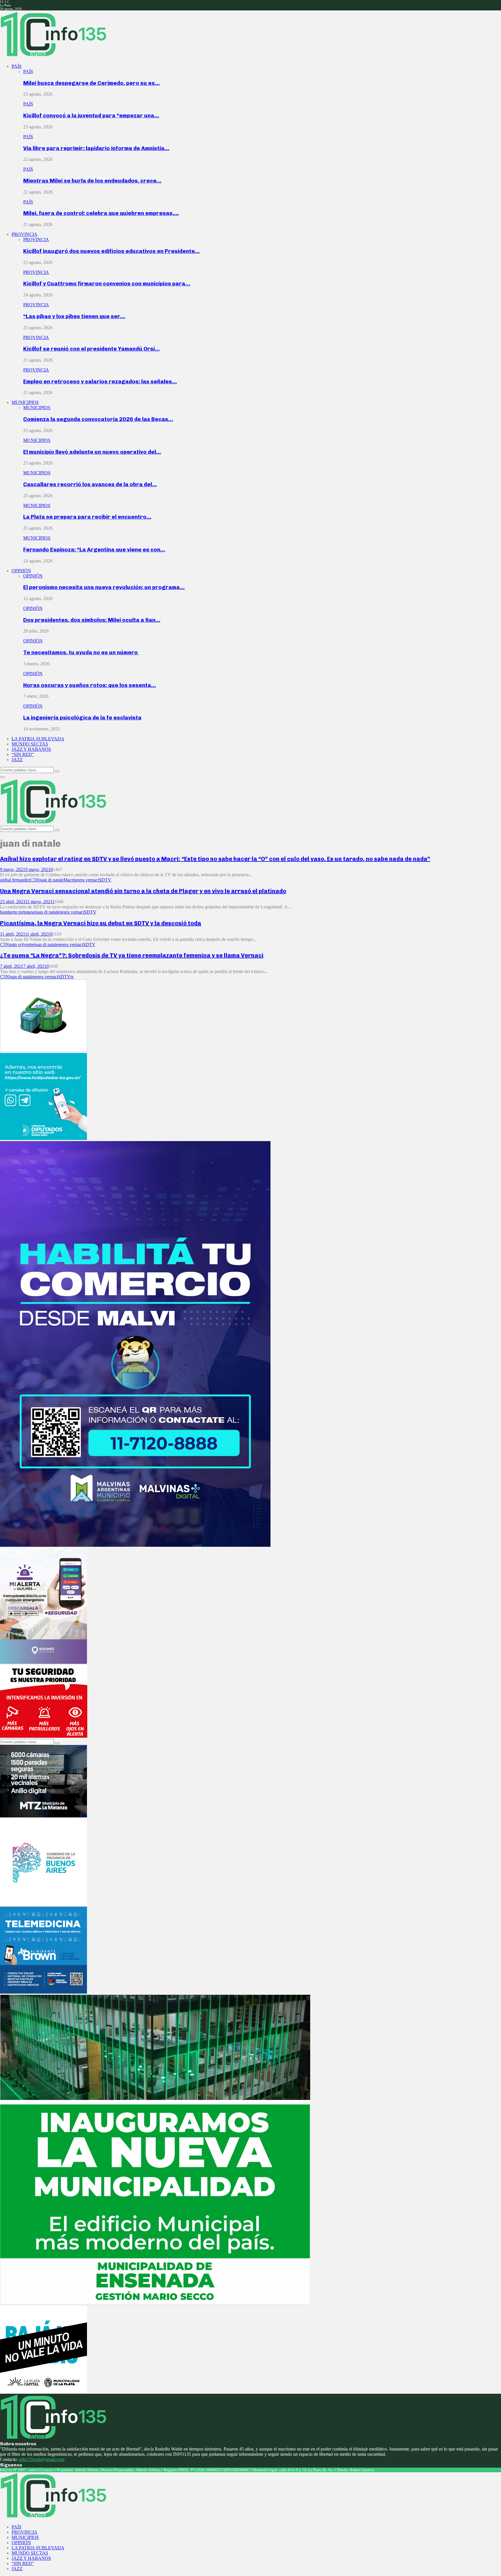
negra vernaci (87, 880)
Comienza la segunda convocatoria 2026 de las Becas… (98, 419)
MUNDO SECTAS (30, 744)
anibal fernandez (15, 880)
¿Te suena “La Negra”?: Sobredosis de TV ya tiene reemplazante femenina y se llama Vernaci (132, 955)
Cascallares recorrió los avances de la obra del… (90, 484)
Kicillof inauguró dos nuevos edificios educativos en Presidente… (111, 251)
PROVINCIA (24, 234)
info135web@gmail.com (42, 2459)
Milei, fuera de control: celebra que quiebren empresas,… (101, 213)
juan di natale (51, 880)
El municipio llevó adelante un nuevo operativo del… (92, 452)
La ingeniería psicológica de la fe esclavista (82, 718)
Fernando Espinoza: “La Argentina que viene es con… (94, 550)
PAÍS (17, 66)
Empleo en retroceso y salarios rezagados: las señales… (100, 381)
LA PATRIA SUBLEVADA (38, 739)
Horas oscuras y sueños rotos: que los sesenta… (90, 685)
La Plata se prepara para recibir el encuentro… (87, 517)
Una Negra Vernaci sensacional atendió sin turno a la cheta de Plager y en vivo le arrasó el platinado (143, 891)
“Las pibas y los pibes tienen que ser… (74, 316)
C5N (35, 880)
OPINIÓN (21, 571)
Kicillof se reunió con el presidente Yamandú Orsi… (91, 349)
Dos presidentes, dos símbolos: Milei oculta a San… (92, 620)
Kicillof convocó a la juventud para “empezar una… (91, 115)
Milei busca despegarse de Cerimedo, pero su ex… (91, 83)
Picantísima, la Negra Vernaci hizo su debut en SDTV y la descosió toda (101, 923)
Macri (69, 880)
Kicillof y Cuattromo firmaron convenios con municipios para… (107, 284)
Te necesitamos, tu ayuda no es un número (81, 652)
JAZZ (17, 760)
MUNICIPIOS (25, 402)
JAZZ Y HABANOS (31, 749)
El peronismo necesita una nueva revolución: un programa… (104, 587)
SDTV (105, 880)
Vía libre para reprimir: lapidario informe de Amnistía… (96, 148)
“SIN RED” (23, 754)
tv (72, 977)
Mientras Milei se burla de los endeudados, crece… (92, 181)
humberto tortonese (18, 912)
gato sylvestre (21, 944)
